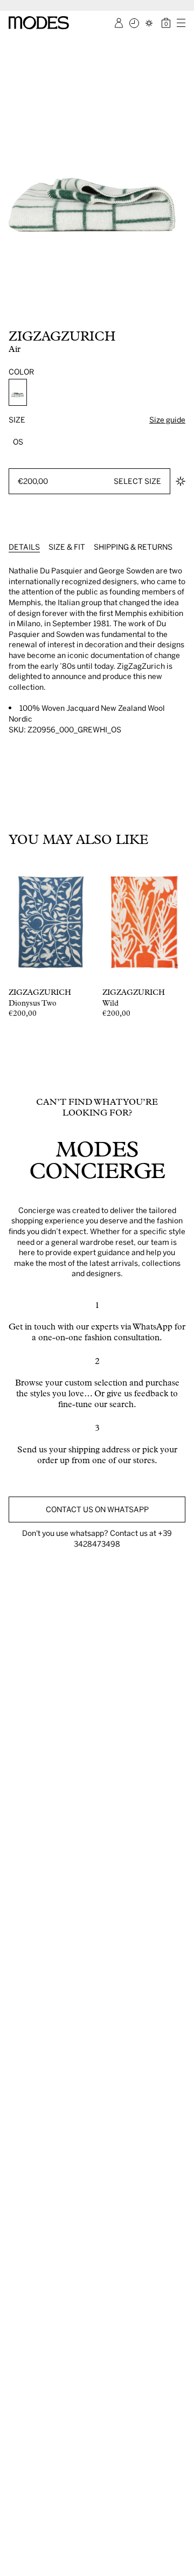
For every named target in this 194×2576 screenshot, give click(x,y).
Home (16, 44)
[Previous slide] (12, 181)
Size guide (167, 420)
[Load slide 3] (20, 316)
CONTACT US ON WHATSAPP (97, 1509)
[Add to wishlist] (181, 481)
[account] (119, 23)
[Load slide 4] (26, 316)
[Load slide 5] (31, 316)
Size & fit (67, 547)
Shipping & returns (133, 547)
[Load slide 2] (15, 316)
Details (24, 547)
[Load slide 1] (10, 316)
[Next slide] (182, 181)
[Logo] (39, 23)
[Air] (18, 392)
